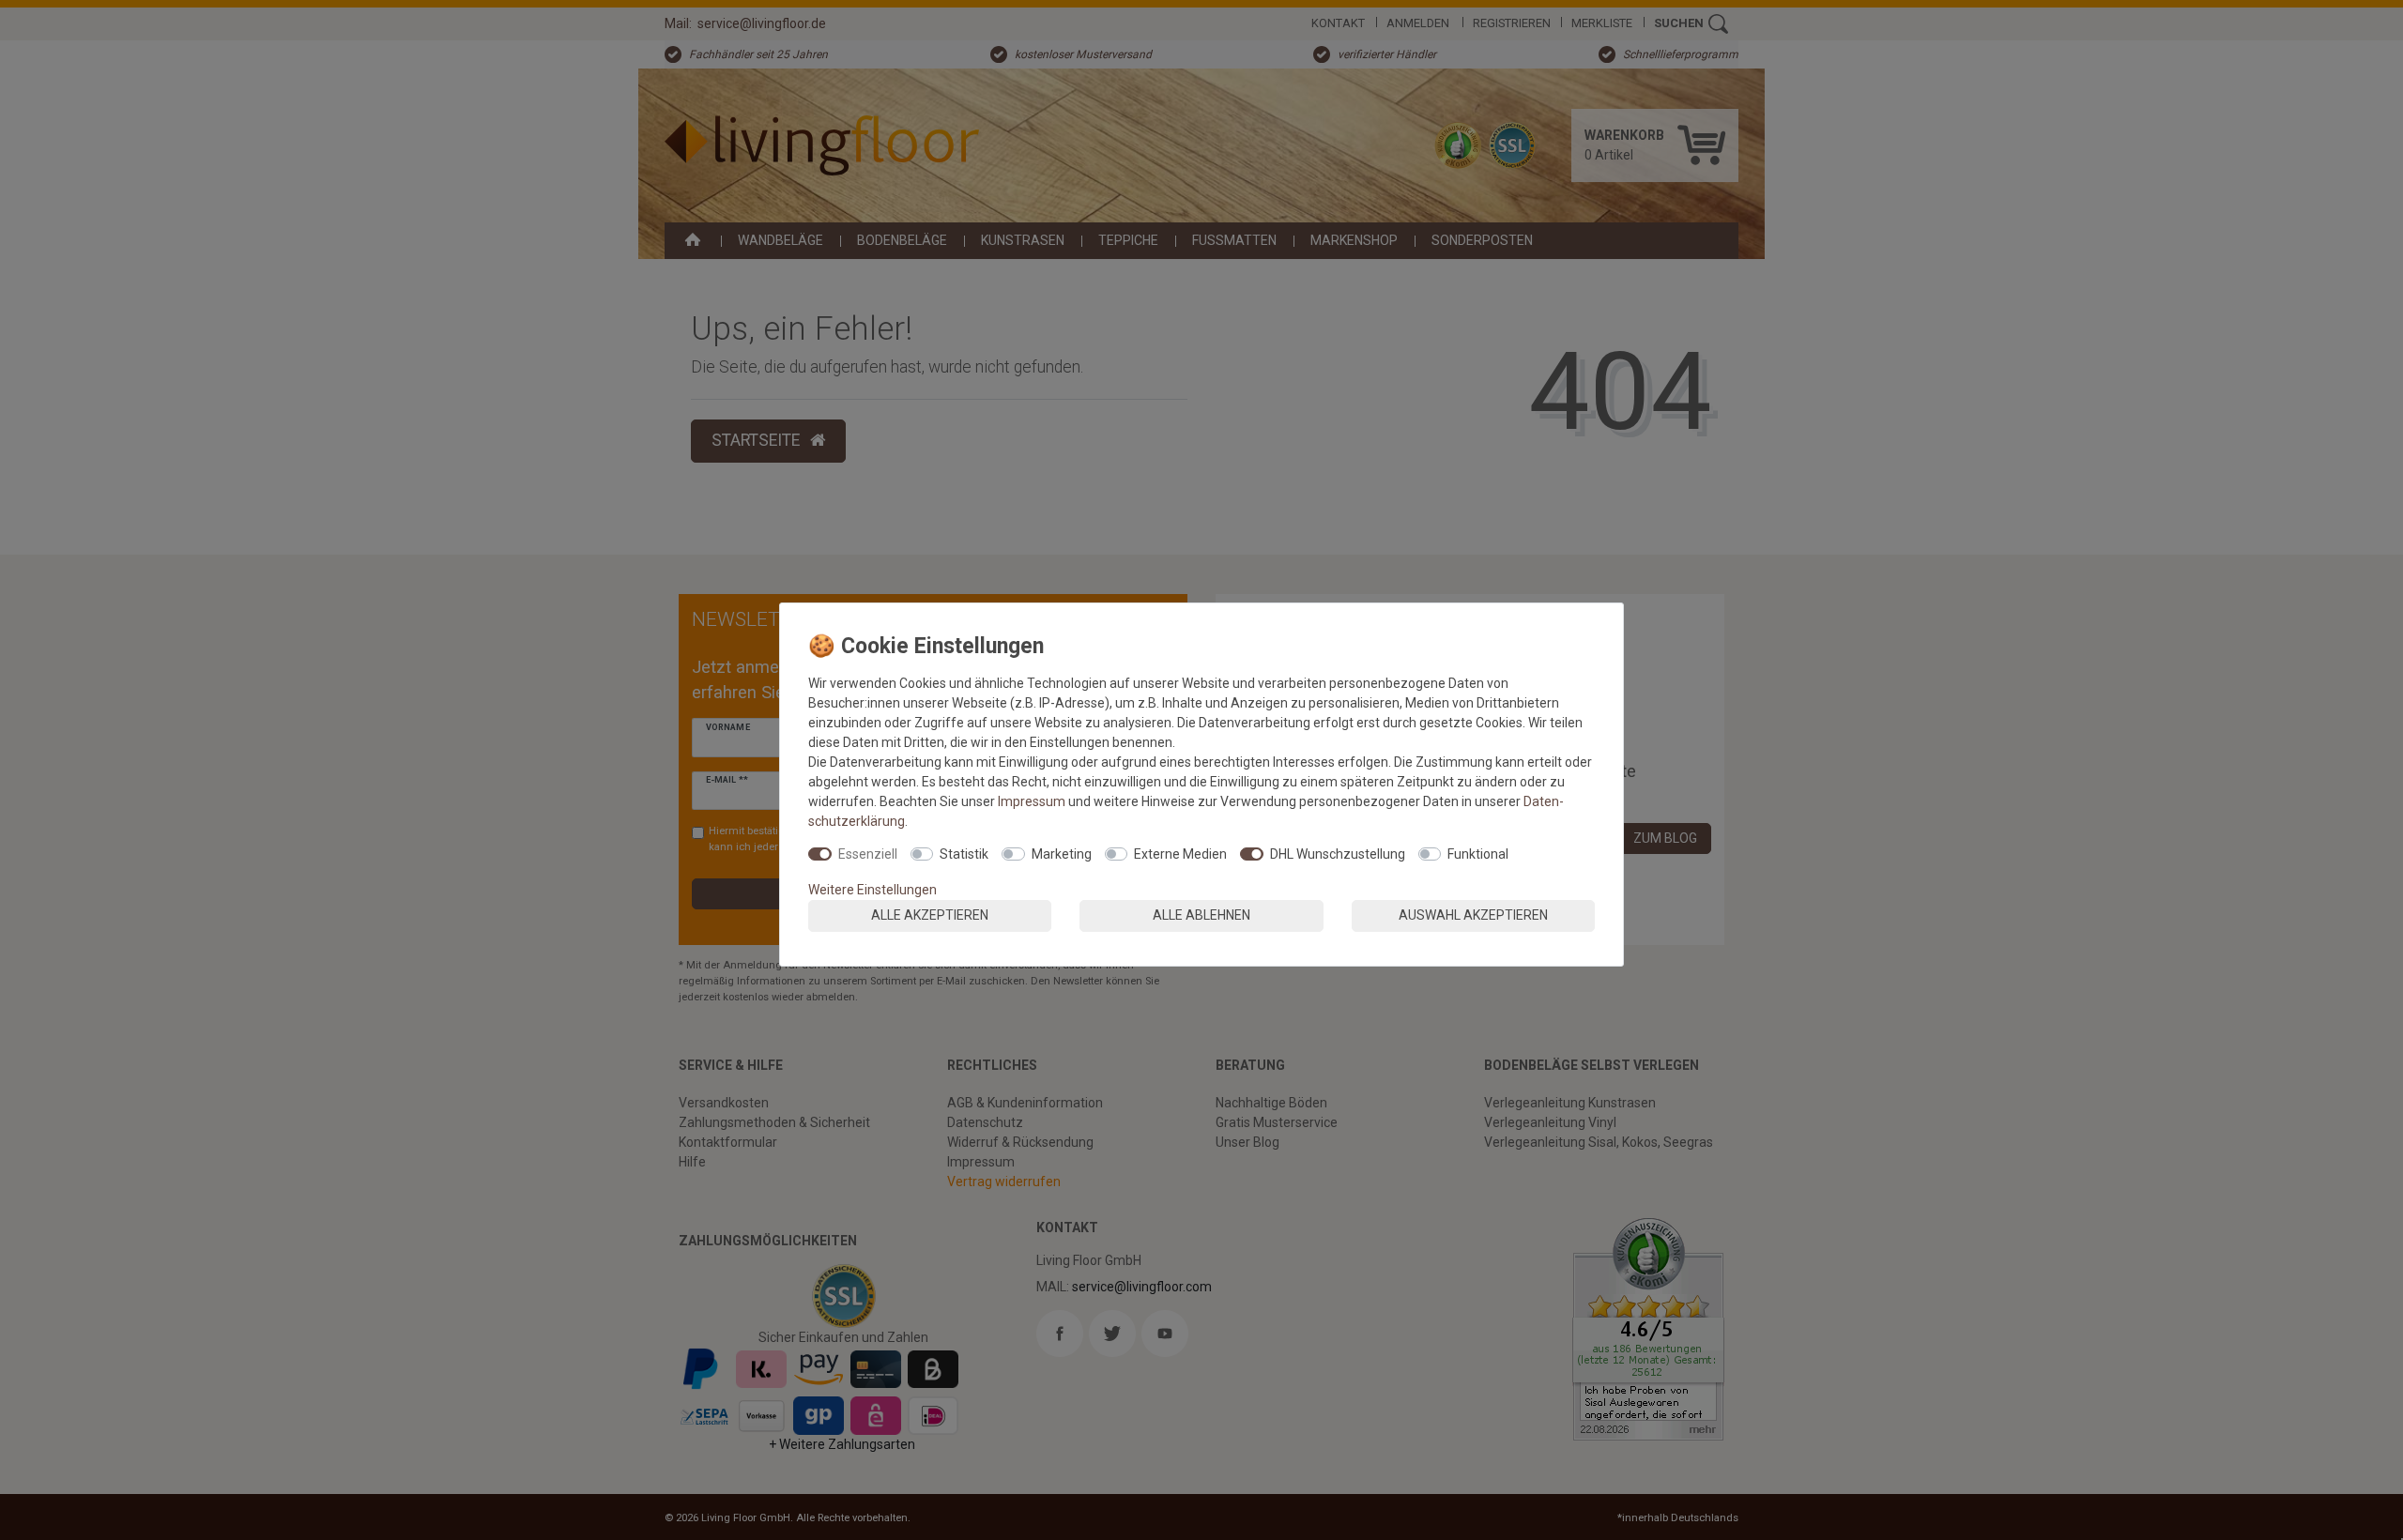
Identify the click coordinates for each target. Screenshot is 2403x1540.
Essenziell (868, 854)
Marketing (1062, 854)
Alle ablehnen (1201, 915)
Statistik (964, 854)
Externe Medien (1180, 854)
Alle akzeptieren (930, 915)
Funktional (1478, 854)
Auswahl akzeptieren (1473, 915)
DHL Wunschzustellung (1338, 854)
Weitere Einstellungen (872, 890)
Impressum (1032, 801)
